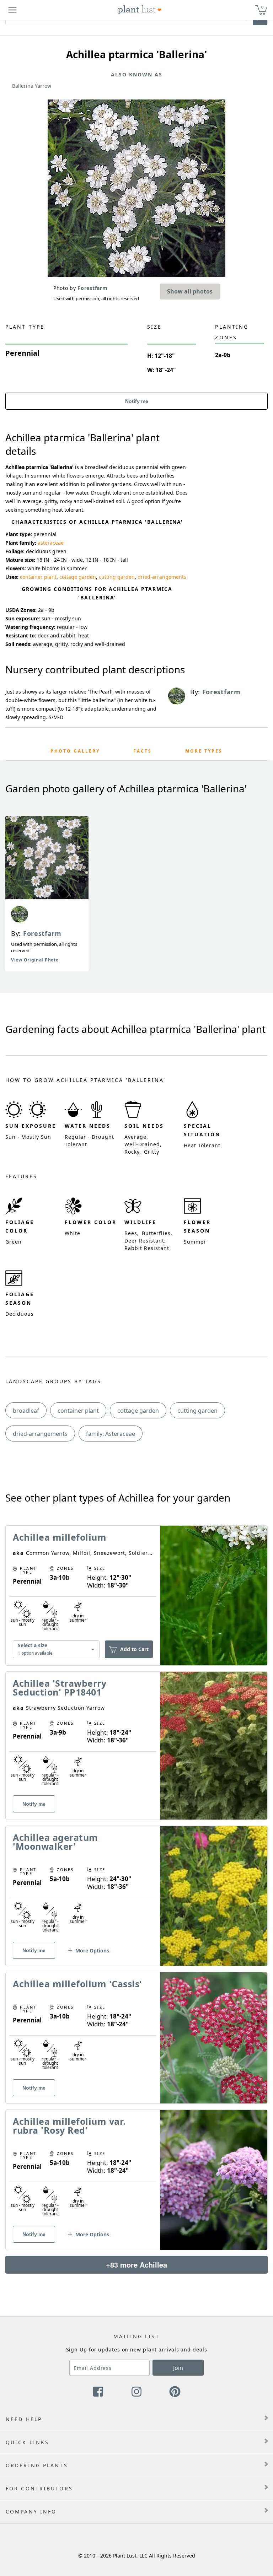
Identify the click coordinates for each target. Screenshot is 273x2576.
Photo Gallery (75, 751)
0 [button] (262, 7)
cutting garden (117, 577)
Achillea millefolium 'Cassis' (77, 1984)
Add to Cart (134, 1649)
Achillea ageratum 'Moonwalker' (55, 1842)
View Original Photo (35, 960)
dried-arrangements (162, 577)
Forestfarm (42, 933)
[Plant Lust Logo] (140, 10)
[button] (88, 1953)
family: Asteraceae (111, 1434)
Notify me (137, 401)
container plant (38, 577)
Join (178, 2368)
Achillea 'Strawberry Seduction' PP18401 (60, 1688)
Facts (143, 751)
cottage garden (78, 577)
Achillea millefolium (60, 1537)
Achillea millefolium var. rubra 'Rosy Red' (69, 2126)
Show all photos (190, 291)
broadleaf (26, 1411)
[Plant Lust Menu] (12, 10)
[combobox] (56, 1650)
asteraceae (51, 543)
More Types (204, 751)
